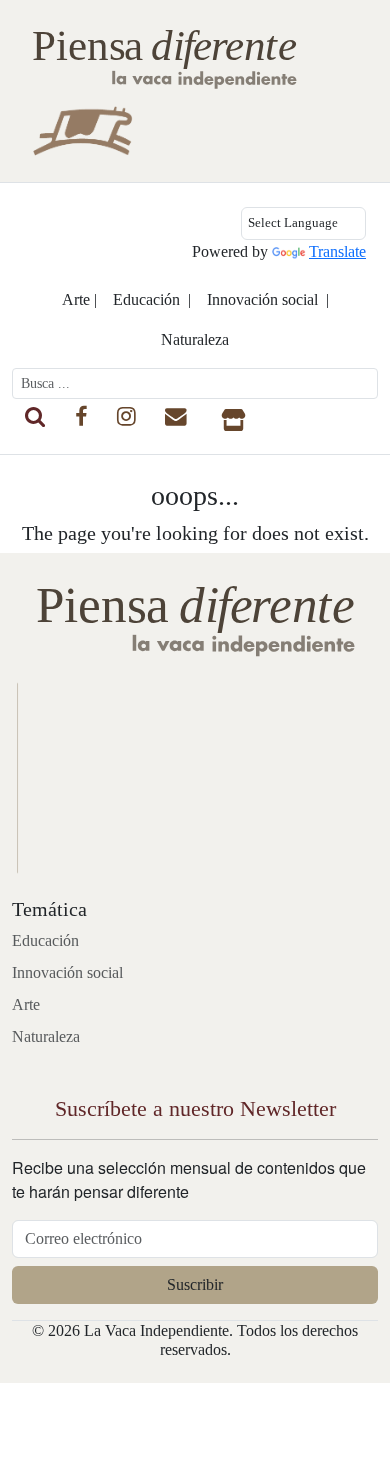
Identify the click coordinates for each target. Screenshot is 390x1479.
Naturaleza (195, 339)
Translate (337, 251)
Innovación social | (268, 299)
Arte (26, 1004)
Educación (45, 940)
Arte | (79, 299)
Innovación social (67, 972)
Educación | (152, 299)
